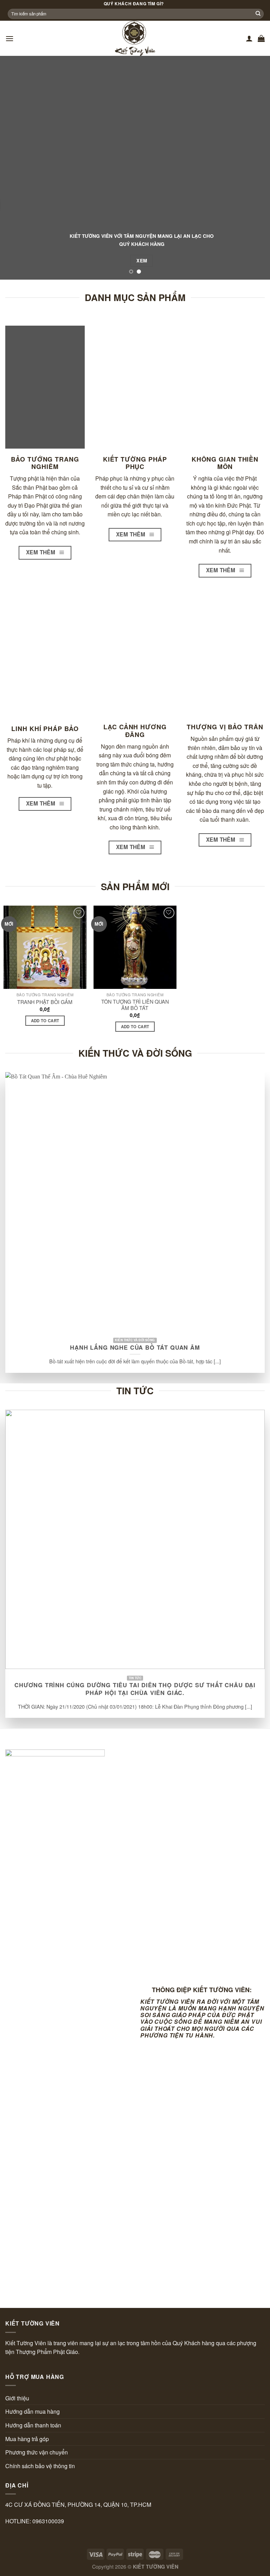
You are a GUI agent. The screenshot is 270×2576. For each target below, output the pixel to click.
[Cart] (261, 38)
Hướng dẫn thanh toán (33, 2425)
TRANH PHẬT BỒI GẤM (45, 1002)
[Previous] (14, 168)
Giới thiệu (17, 2398)
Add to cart (45, 1021)
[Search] (258, 14)
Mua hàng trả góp (27, 2439)
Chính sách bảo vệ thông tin (40, 2466)
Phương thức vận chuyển (37, 2452)
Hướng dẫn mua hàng (33, 2411)
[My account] (249, 38)
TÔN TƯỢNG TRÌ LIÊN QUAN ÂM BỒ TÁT (135, 1005)
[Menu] (9, 38)
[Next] (256, 168)
